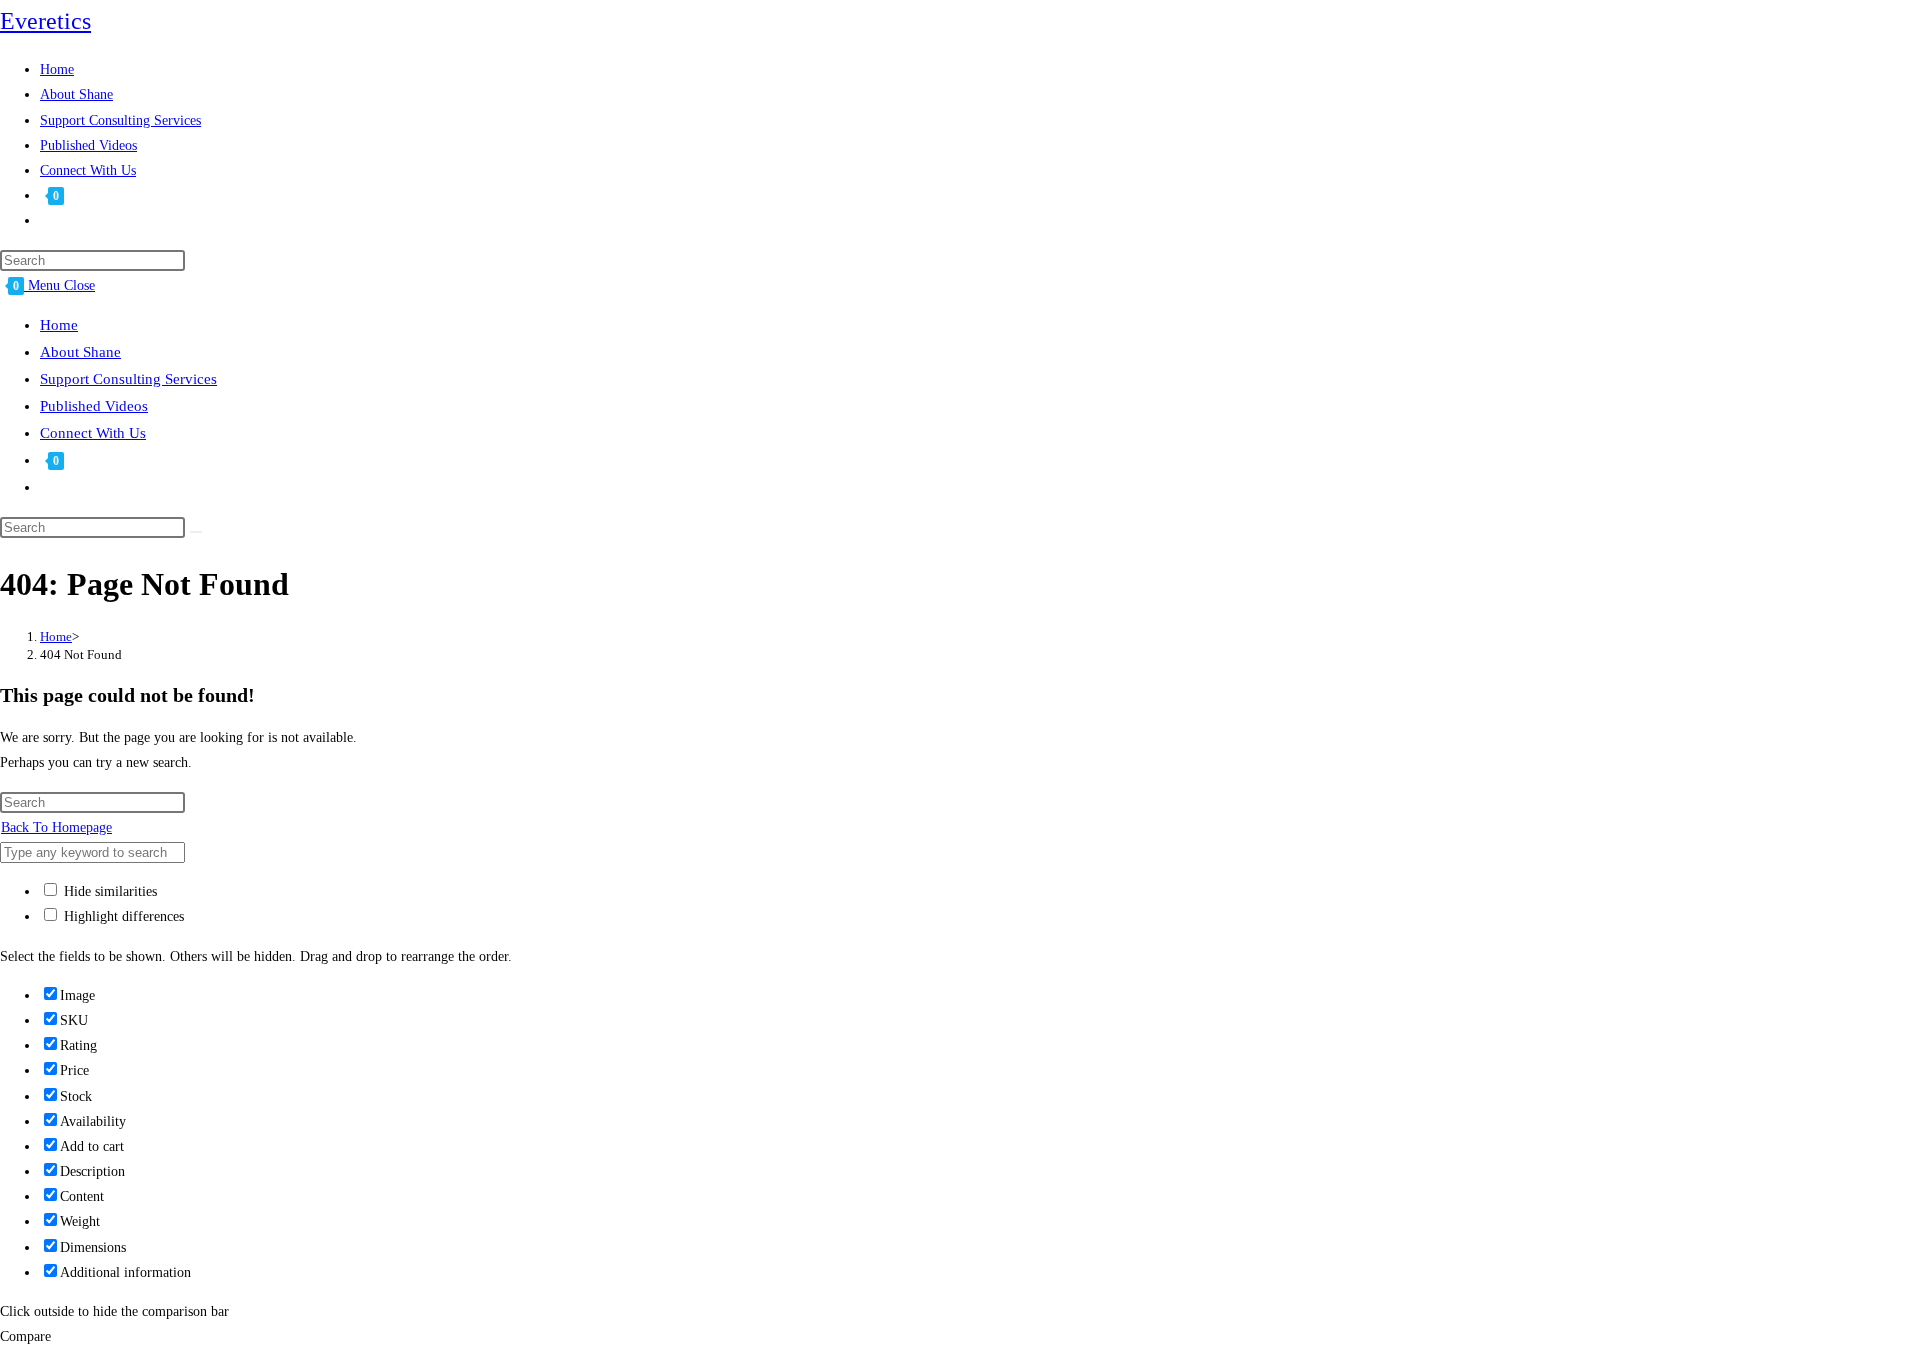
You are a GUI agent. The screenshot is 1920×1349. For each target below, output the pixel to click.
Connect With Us (93, 433)
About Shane (80, 352)
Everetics (45, 21)
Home (59, 325)
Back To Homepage (56, 827)
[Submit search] (196, 532)
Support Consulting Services (128, 379)
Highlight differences (122, 916)
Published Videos (94, 406)
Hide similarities (108, 891)
